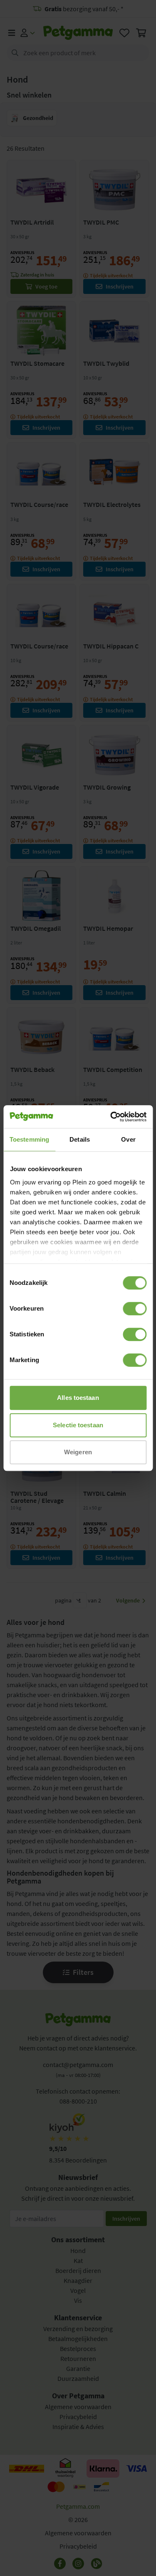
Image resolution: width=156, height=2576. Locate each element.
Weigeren (78, 1452)
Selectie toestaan (78, 1425)
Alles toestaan (78, 1398)
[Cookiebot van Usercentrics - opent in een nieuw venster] (111, 1117)
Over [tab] (128, 1139)
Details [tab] (80, 1139)
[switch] (135, 1309)
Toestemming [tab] (29, 1139)
